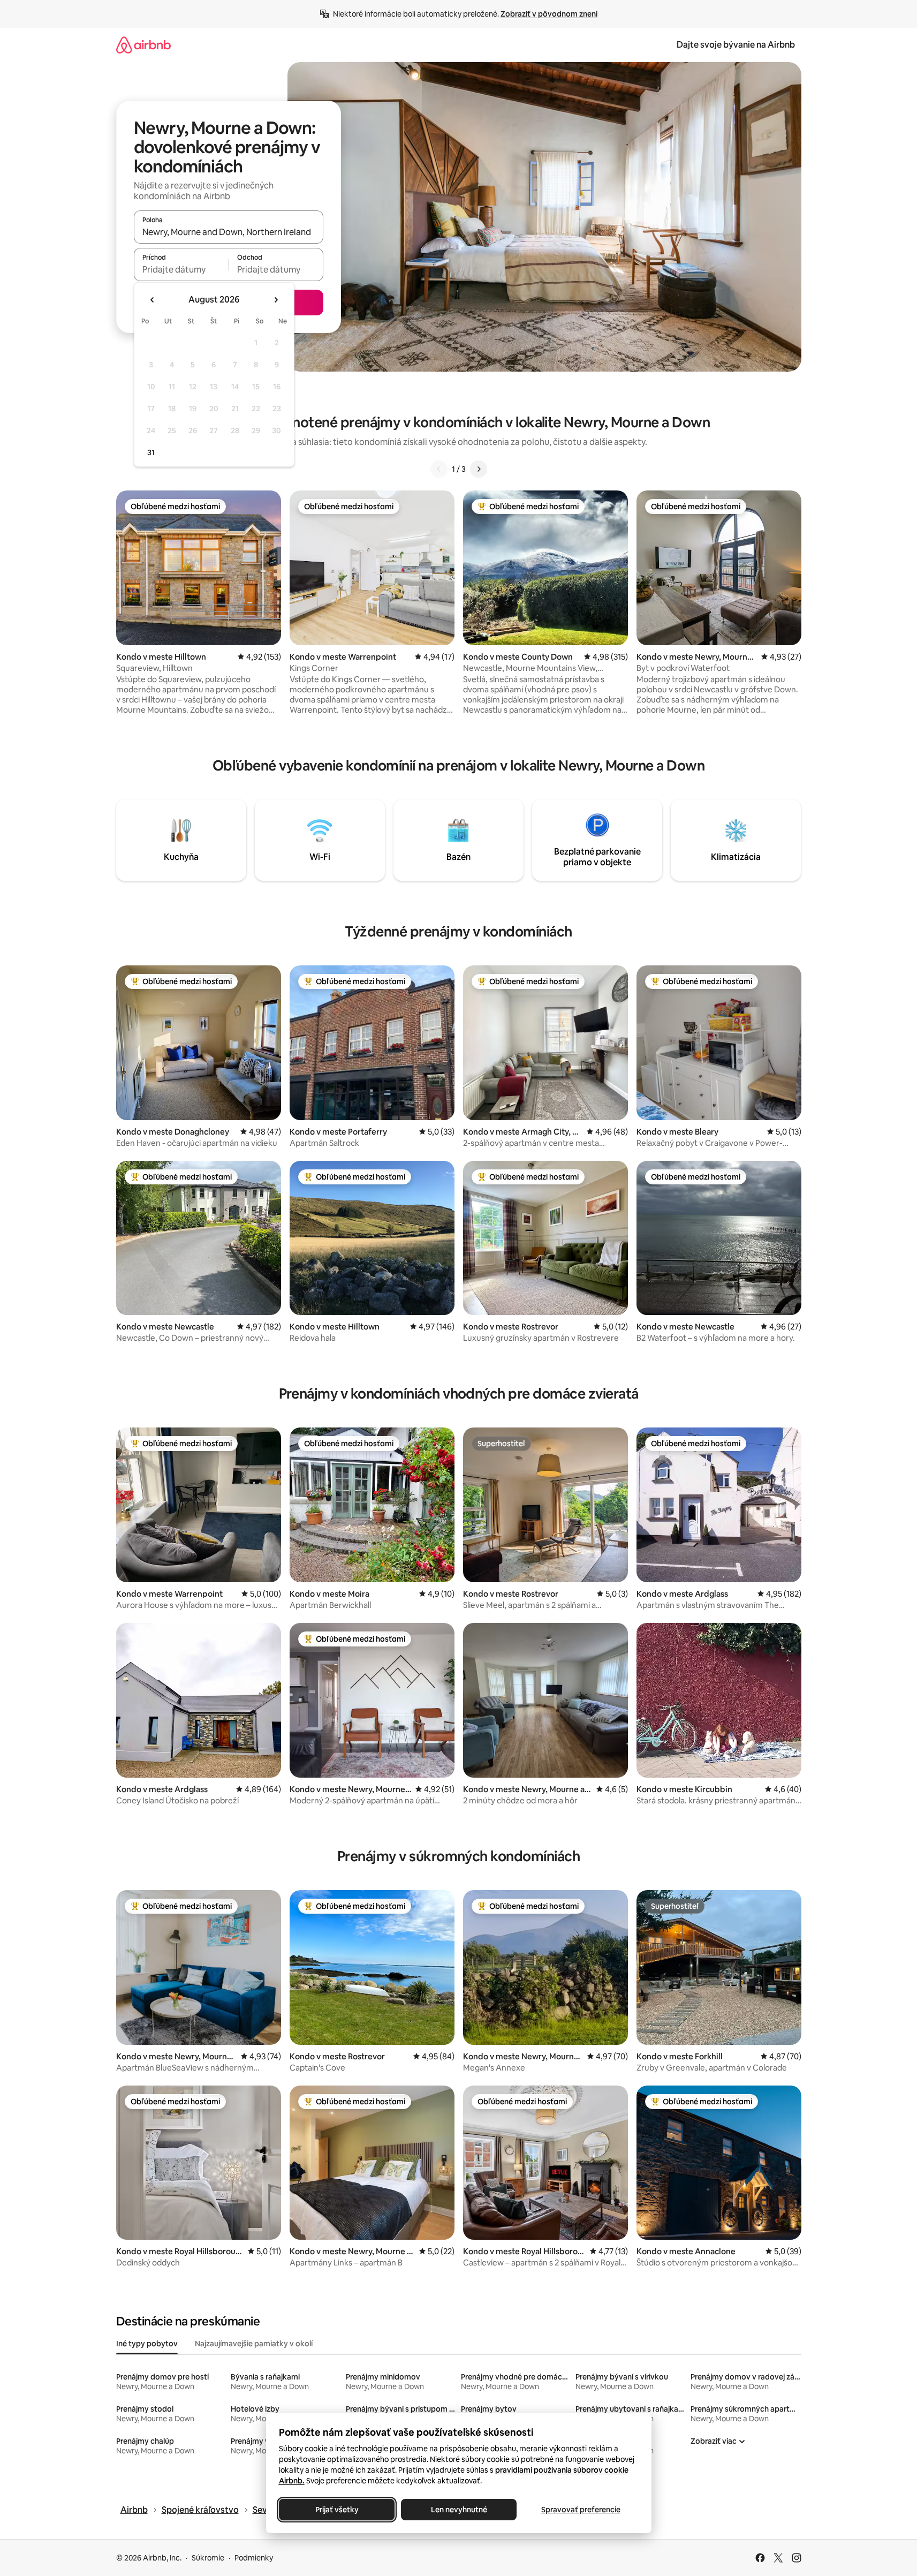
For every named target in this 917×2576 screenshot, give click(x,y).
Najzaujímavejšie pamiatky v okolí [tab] (254, 2344)
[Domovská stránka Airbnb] (143, 45)
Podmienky (254, 2558)
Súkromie (208, 2558)
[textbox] (181, 269)
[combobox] (229, 232)
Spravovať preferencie (581, 2510)
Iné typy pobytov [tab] (147, 2344)
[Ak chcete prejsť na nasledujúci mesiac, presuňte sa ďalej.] (276, 300)
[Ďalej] (479, 469)
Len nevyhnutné (458, 2510)
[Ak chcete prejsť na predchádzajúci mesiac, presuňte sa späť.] (153, 300)
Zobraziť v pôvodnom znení (549, 14)
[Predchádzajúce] (439, 469)
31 (151, 452)
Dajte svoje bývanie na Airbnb (736, 45)
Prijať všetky (336, 2510)
